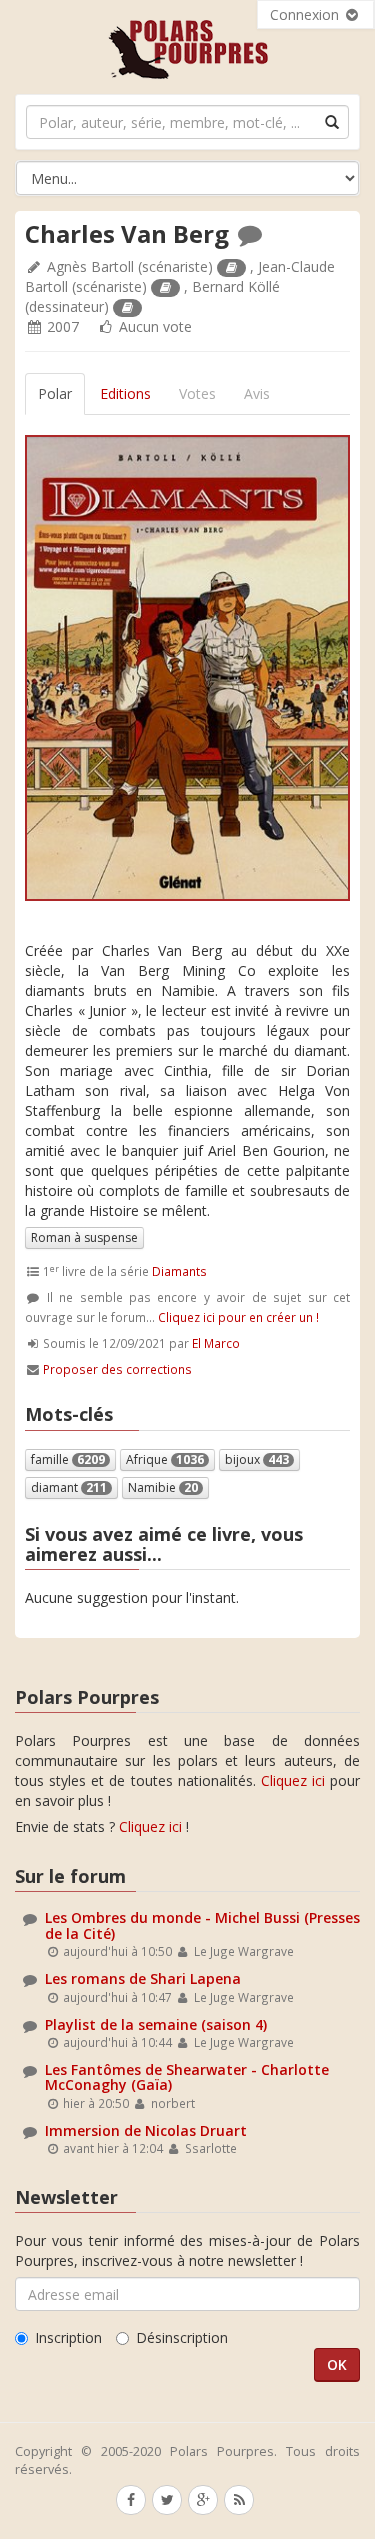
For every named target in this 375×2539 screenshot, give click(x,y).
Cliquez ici (293, 1780)
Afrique (165, 1459)
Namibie (163, 1487)
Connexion (306, 14)
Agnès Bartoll (90, 266)
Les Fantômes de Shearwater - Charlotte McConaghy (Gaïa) (187, 2077)
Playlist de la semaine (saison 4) (156, 2024)
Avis (257, 393)
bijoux (257, 1459)
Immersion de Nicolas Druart (146, 2130)
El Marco (216, 1343)
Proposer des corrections (117, 1369)
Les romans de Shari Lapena (143, 1978)
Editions (125, 393)
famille (68, 1459)
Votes (197, 393)
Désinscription (182, 2337)
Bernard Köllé (236, 286)
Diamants (179, 1271)
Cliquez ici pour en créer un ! (238, 1317)
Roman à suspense (84, 1237)
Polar (55, 393)
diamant (69, 1487)
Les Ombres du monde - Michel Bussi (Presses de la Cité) (202, 1925)
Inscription (68, 2337)
